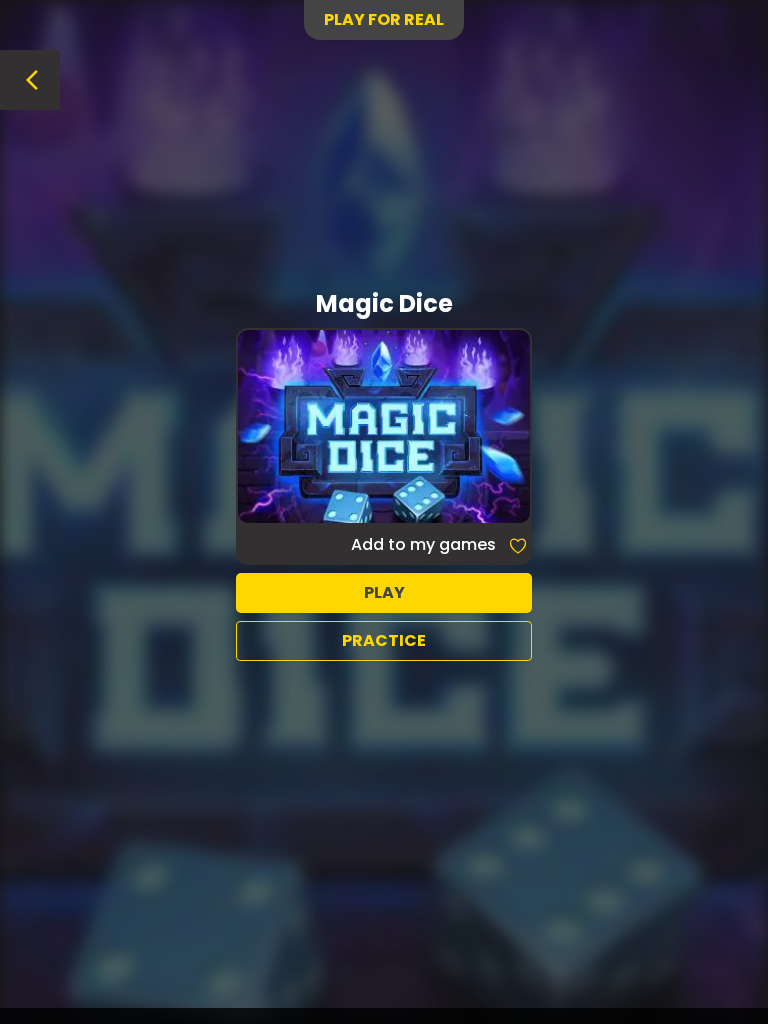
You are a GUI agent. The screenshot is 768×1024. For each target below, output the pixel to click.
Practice (384, 640)
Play (384, 592)
